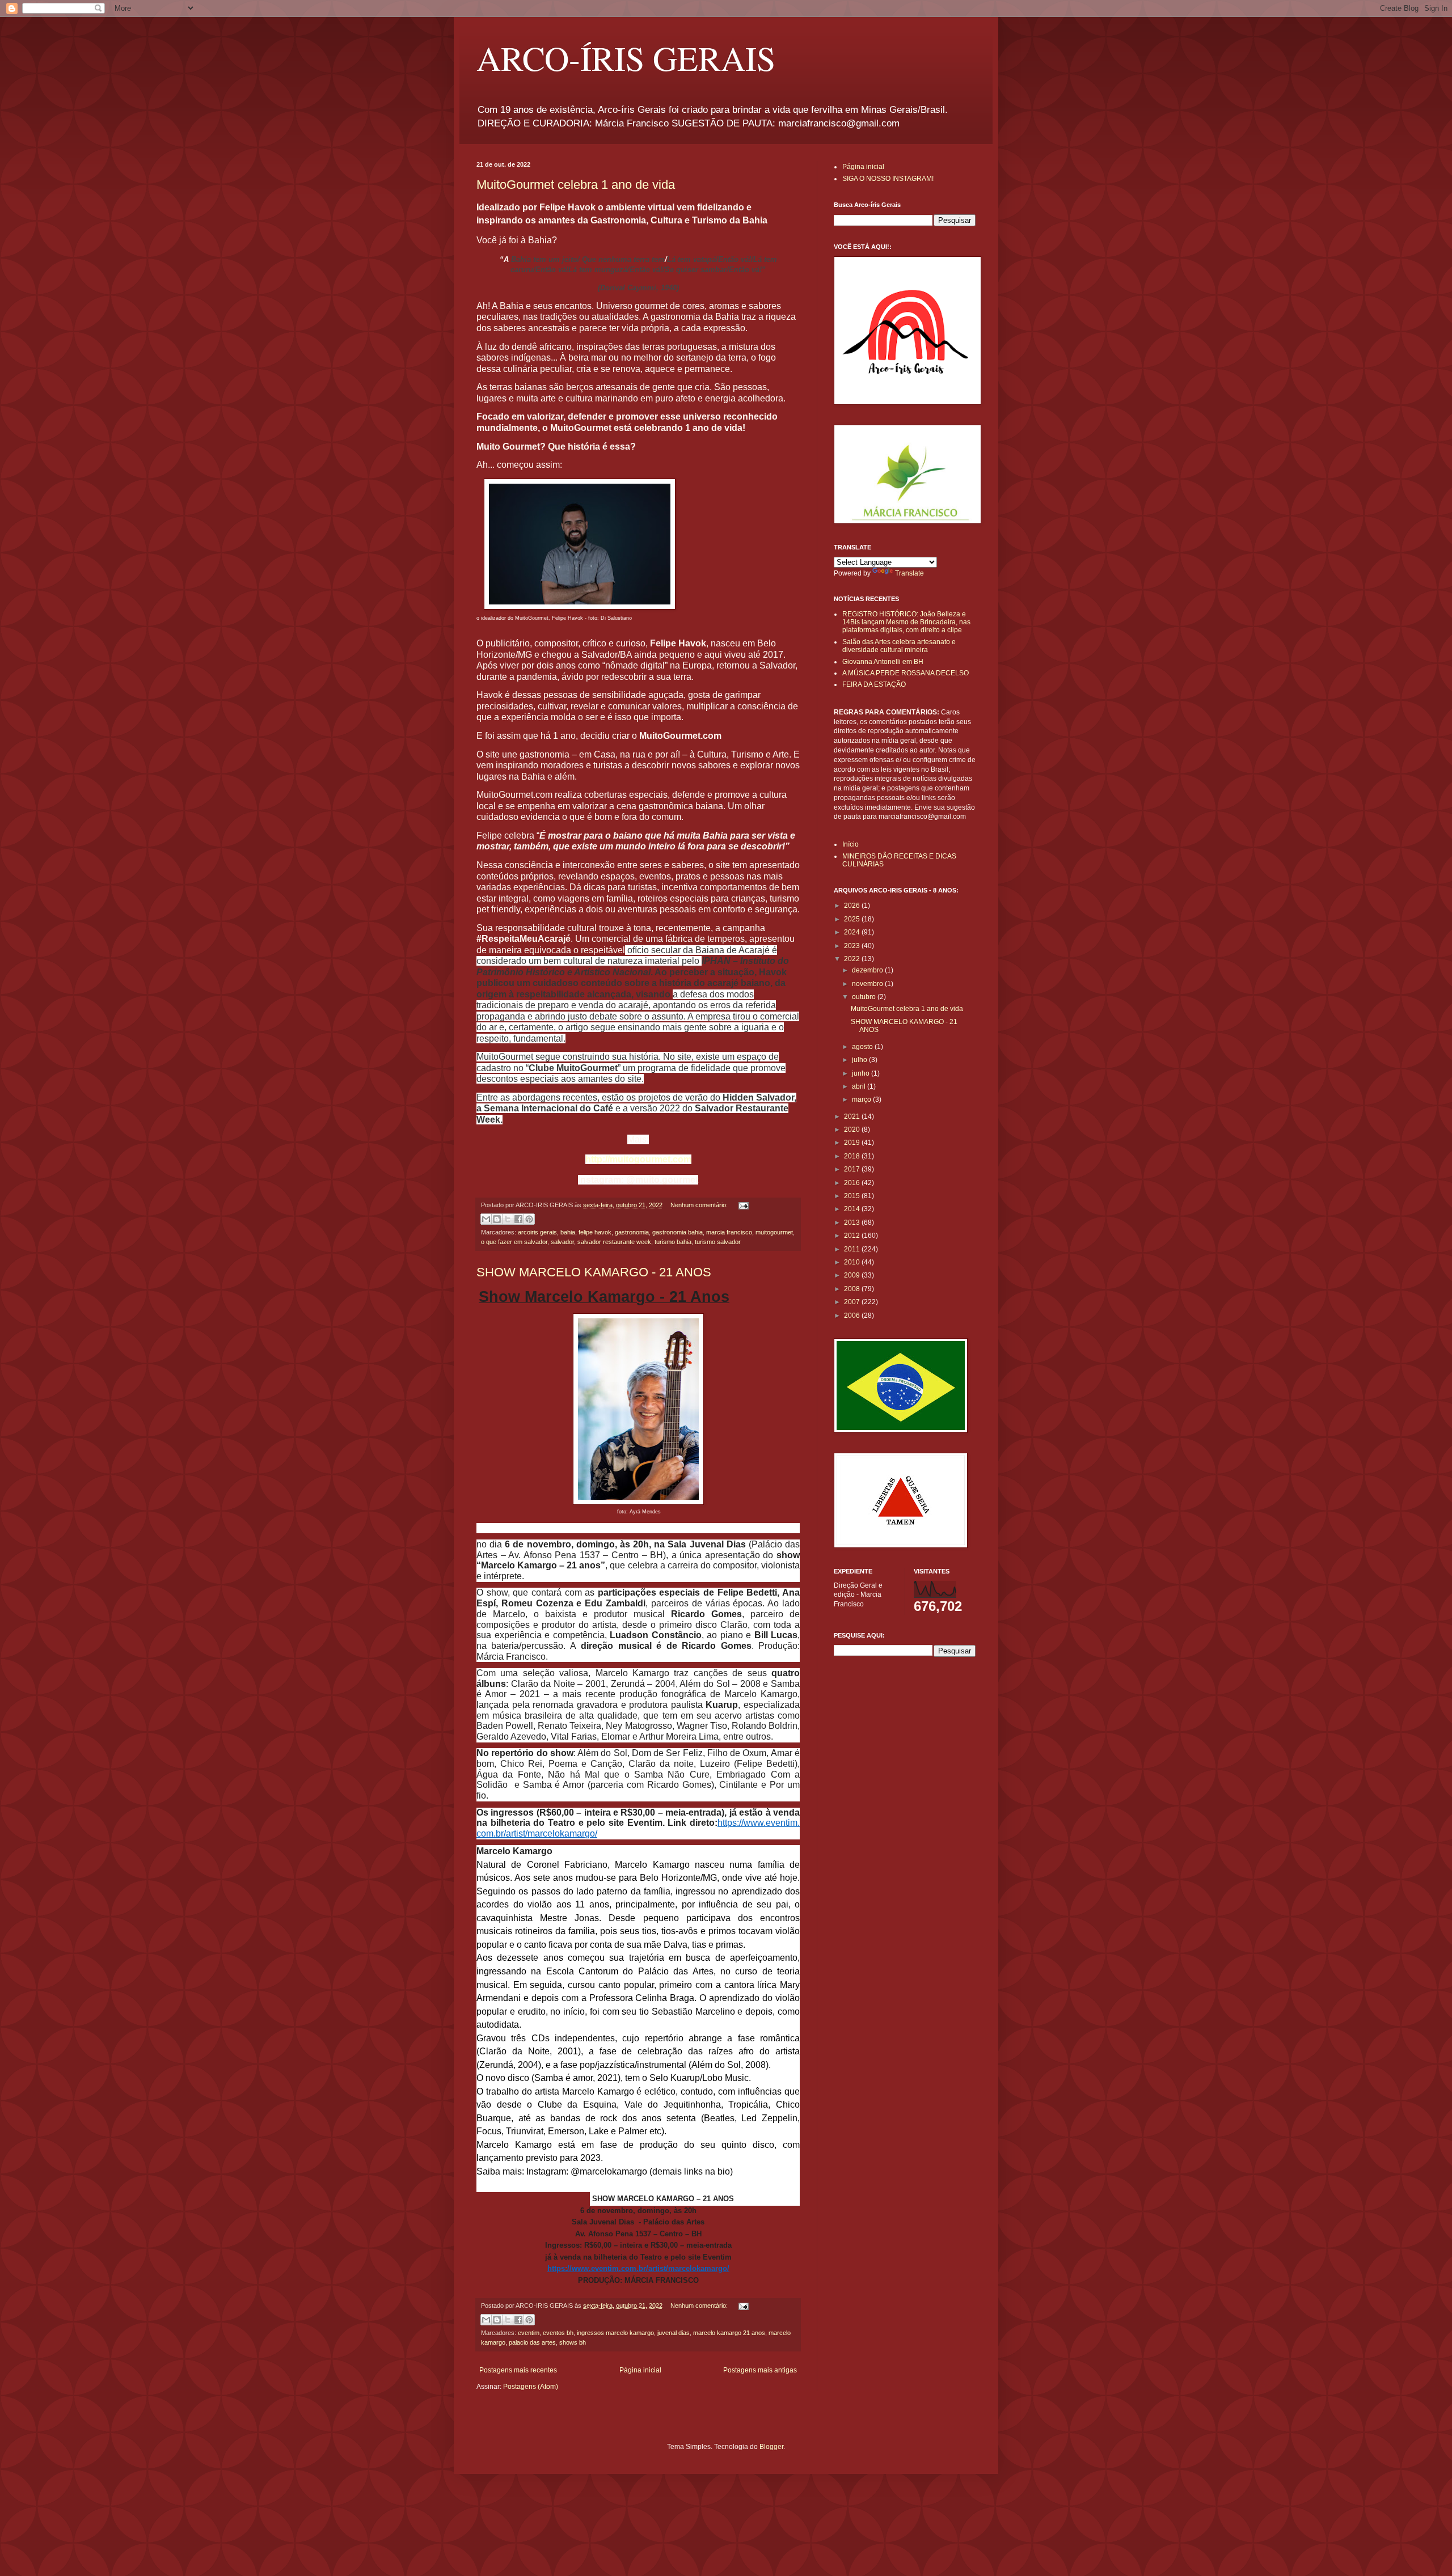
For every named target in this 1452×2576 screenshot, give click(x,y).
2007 (853, 1302)
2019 (853, 1143)
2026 (853, 906)
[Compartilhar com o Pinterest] (529, 1219)
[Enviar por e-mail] (486, 1219)
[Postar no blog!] (497, 1219)
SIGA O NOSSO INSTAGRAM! (888, 179)
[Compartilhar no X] (508, 1219)
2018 (853, 1156)
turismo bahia (673, 1242)
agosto (863, 1047)
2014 (853, 1209)
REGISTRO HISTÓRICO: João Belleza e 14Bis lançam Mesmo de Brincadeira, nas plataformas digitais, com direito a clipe (906, 622)
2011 (853, 1249)
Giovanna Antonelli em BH (883, 662)
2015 (853, 1196)
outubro (865, 997)
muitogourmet (774, 1232)
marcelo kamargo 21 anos (729, 2333)
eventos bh (558, 2333)
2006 (853, 1316)
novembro (868, 984)
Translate (909, 573)
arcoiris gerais (537, 1232)
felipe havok (595, 1232)
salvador (562, 1242)
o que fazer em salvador (514, 1242)
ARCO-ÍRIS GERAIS (626, 58)
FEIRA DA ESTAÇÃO (874, 684)
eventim (529, 2333)
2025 (853, 919)
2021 (853, 1116)
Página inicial (640, 2370)
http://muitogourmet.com (638, 1159)
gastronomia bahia (678, 1232)
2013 (853, 1223)
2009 (853, 1275)
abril (860, 1086)
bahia (568, 1232)
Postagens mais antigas (760, 2370)
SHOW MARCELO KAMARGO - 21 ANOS (594, 1272)
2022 (853, 959)
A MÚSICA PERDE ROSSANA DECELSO (906, 673)
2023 (853, 946)
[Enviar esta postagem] (742, 1205)
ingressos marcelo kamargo (615, 2333)
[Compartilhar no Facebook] (518, 1219)
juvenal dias (674, 2333)
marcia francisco (729, 1232)
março (862, 1099)
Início (850, 844)
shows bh (573, 2342)
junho (862, 1073)
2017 (853, 1169)
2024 (853, 932)
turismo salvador (718, 1242)
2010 (853, 1262)
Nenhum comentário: (700, 1205)
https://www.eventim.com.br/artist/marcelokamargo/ (638, 2268)
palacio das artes (532, 2342)
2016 (853, 1183)
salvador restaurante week (614, 1242)
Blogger (771, 2447)
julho (860, 1060)
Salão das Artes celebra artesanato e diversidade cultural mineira (899, 646)
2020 (853, 1130)
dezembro (868, 970)
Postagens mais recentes (518, 2370)
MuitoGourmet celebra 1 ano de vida (576, 185)
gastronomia (632, 1232)
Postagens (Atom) (531, 2387)
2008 (853, 1289)
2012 (853, 1236)
